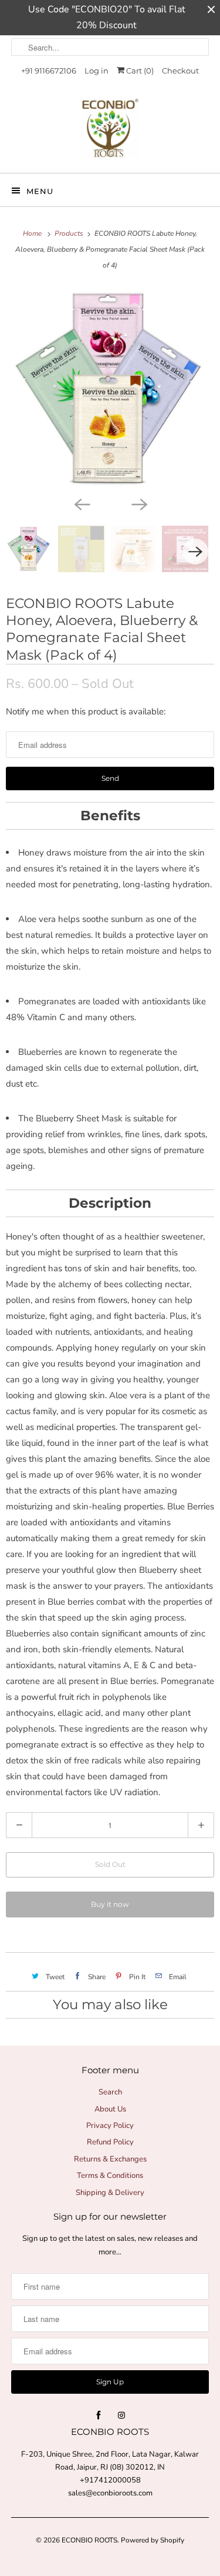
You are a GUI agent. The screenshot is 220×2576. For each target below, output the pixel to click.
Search (110, 2092)
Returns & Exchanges (110, 2159)
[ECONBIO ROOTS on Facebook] (99, 2415)
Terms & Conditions (110, 2176)
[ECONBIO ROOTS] (110, 131)
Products (70, 233)
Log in (97, 71)
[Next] (139, 503)
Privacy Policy (110, 2126)
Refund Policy (110, 2142)
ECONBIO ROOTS (89, 2540)
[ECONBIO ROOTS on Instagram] (121, 2415)
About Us (110, 2109)
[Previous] (82, 503)
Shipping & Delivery (110, 2193)
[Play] (110, 389)
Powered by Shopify (153, 2540)
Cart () (139, 71)
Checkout (180, 71)
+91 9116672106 (49, 71)
